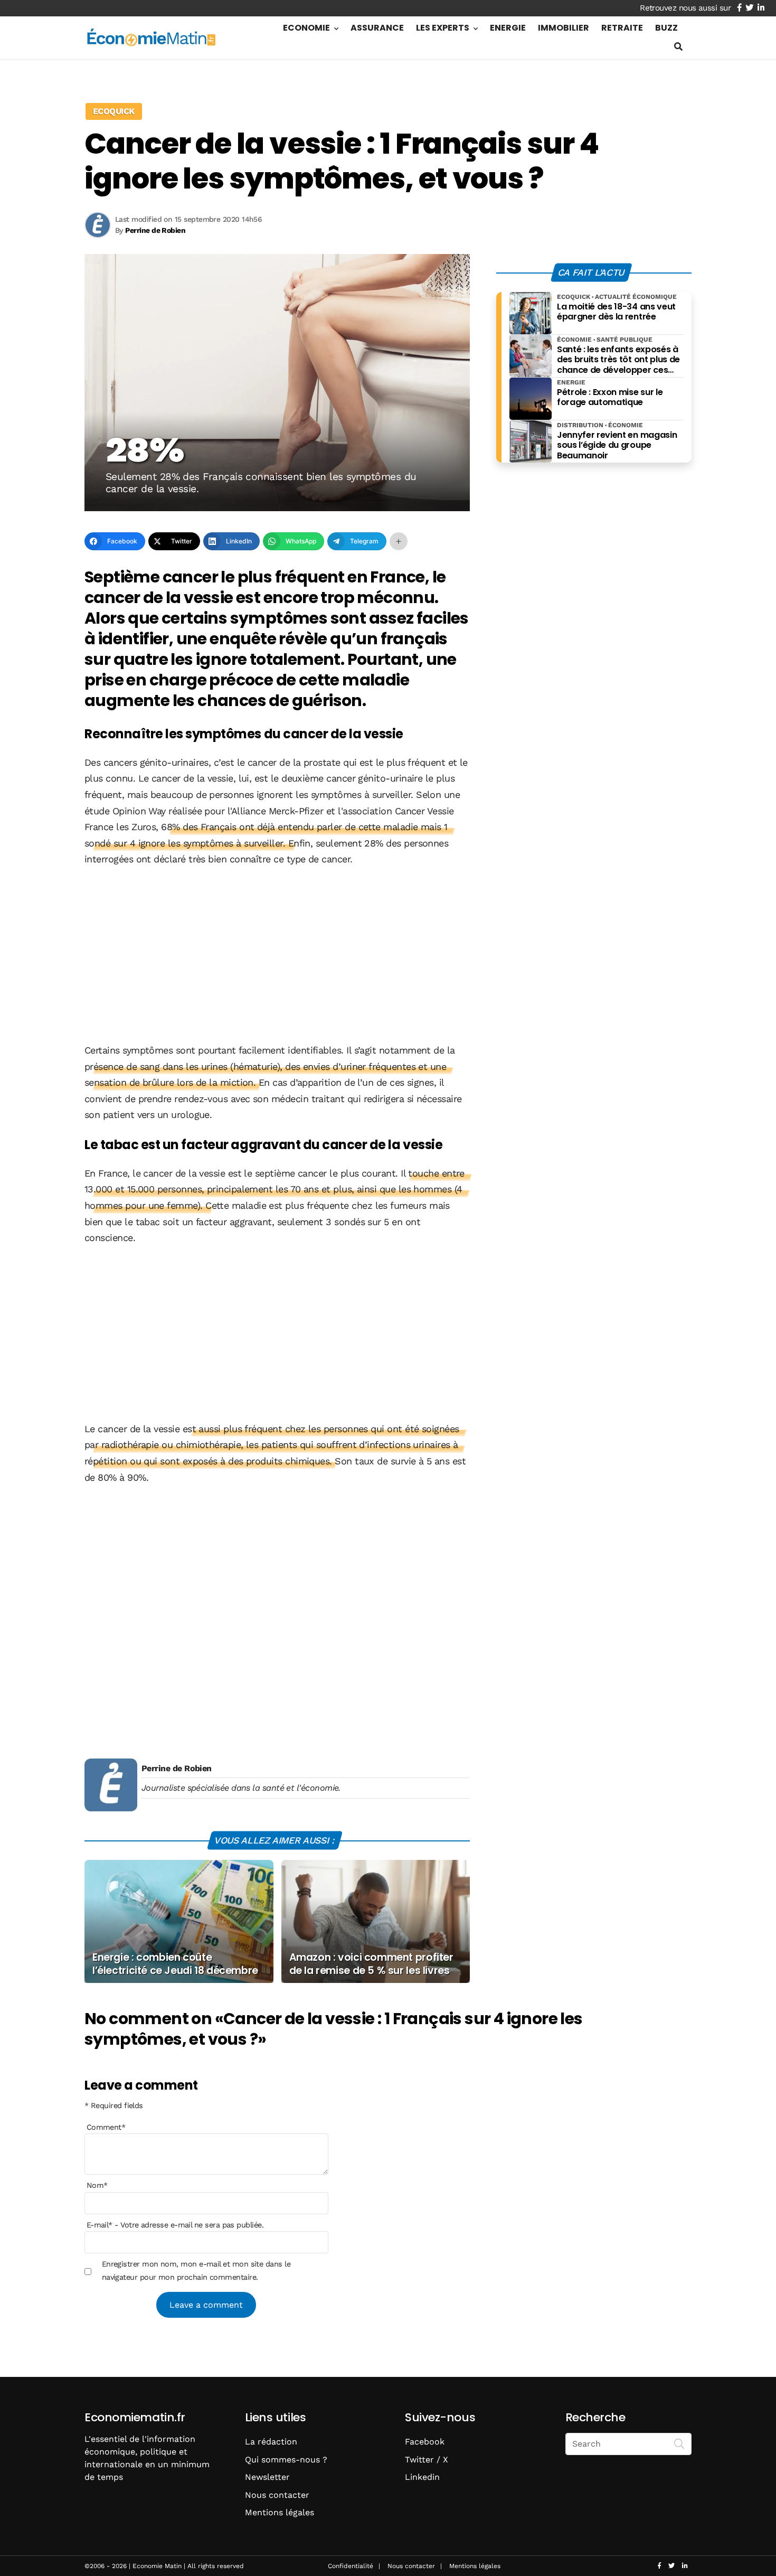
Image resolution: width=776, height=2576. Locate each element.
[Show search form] (678, 47)
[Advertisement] (277, 956)
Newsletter (267, 2477)
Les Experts (443, 28)
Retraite (622, 28)
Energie (508, 28)
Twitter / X (427, 2460)
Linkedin (422, 2477)
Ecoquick (114, 111)
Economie (306, 28)
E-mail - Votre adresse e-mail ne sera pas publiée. (175, 2225)
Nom (97, 2185)
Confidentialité (351, 2566)
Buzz (666, 28)
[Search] (679, 2443)
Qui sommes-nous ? (286, 2460)
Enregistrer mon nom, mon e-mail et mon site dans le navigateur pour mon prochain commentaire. (196, 2270)
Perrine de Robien (177, 1768)
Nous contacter (277, 2495)
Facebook (425, 2442)
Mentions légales (280, 2512)
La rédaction (271, 2442)
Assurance (377, 28)
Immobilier (564, 28)
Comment (106, 2127)
